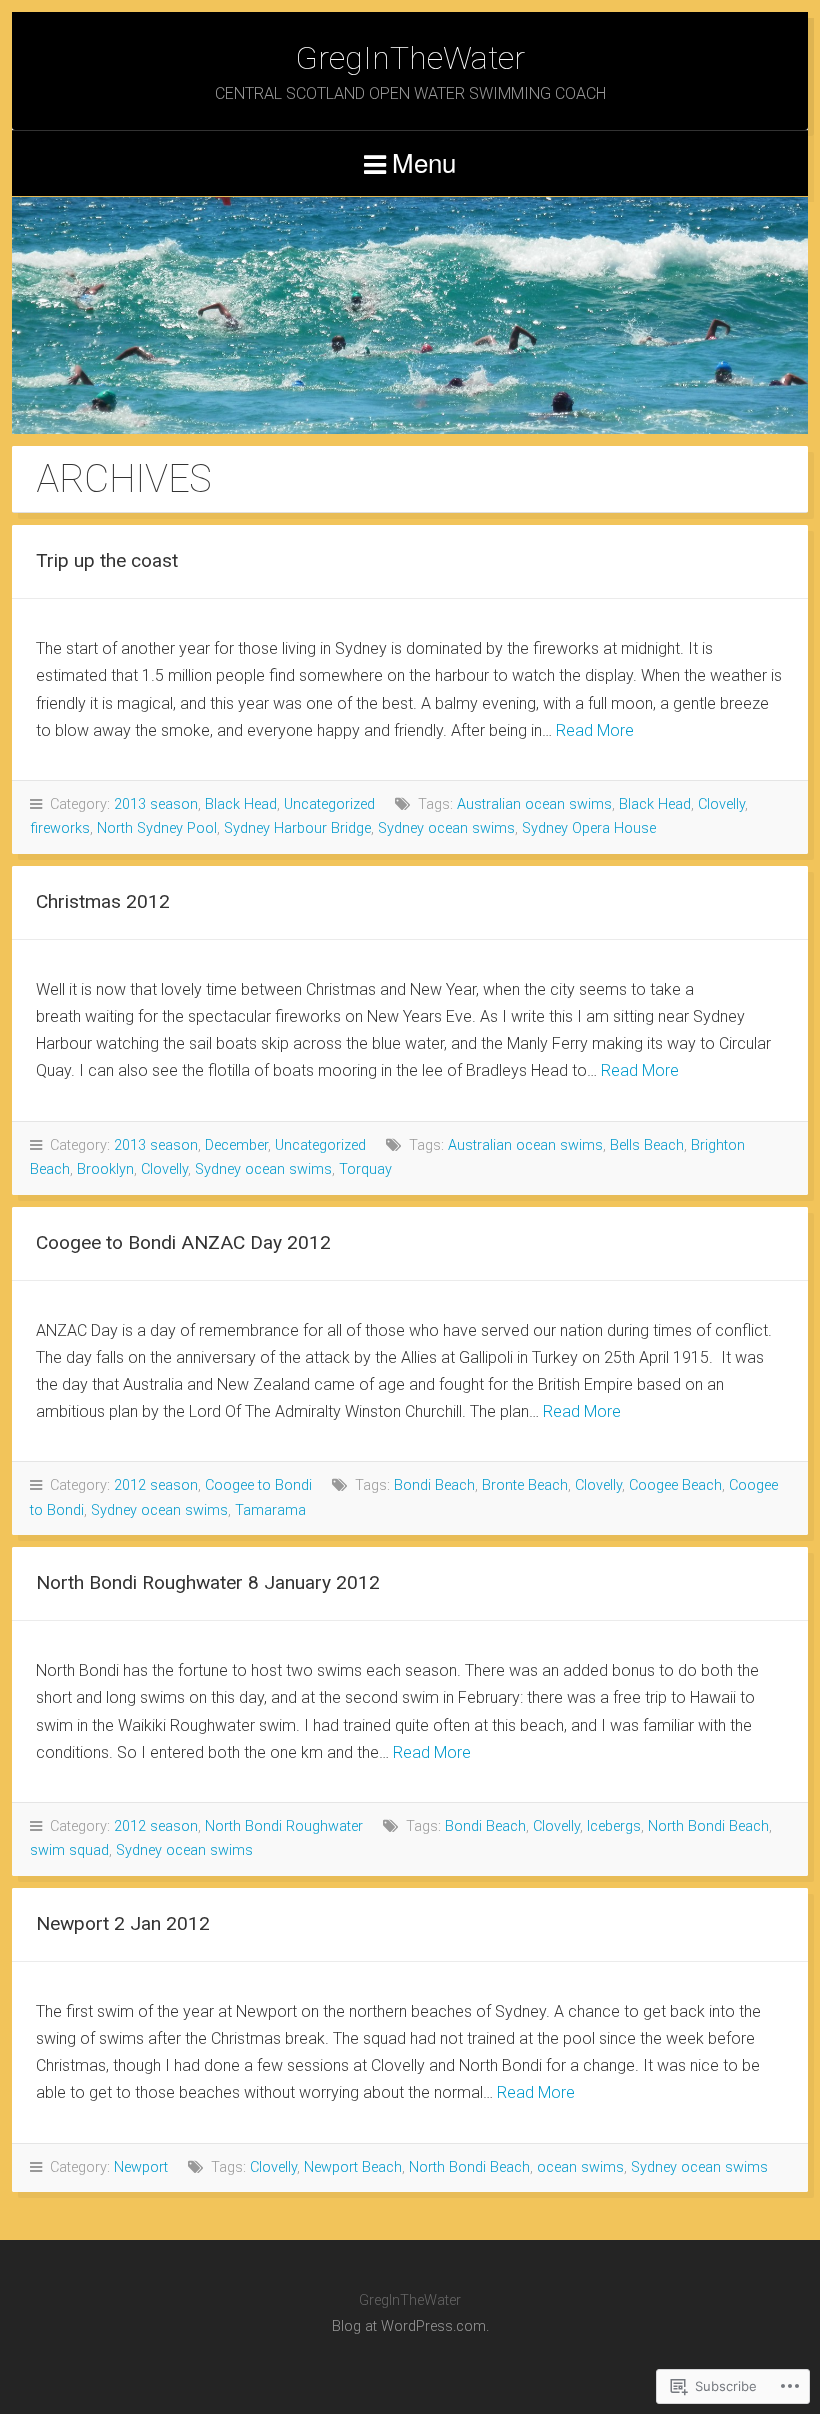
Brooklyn (105, 1169)
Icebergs (614, 1826)
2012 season (156, 1485)
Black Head (241, 804)
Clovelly (721, 804)
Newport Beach (353, 2167)
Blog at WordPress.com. (410, 2326)
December (236, 1145)
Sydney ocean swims (446, 828)
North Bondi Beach (708, 1826)
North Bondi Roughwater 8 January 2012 (208, 1582)
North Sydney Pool (157, 828)
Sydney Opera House (589, 828)
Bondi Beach (434, 1485)
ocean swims (580, 2167)
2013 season (156, 804)
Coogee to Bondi (258, 1485)
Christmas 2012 (103, 901)
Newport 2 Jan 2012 (123, 1923)
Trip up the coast (107, 560)
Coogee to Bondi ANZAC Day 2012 (183, 1242)
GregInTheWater (410, 58)
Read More (595, 730)
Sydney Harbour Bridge (297, 828)
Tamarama (270, 1510)
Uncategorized (329, 804)
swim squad (69, 1850)
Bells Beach (647, 1145)
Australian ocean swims (534, 804)
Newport (141, 2167)
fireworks (60, 828)
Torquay (365, 1169)
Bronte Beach (525, 1485)
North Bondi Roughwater (284, 1826)
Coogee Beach (675, 1485)
